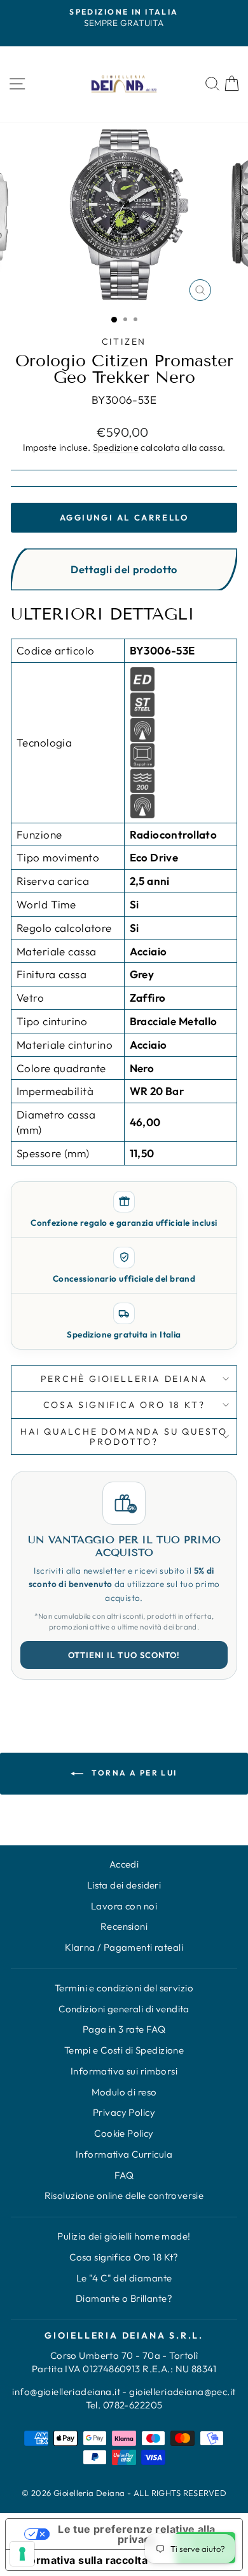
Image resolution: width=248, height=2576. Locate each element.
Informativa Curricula (124, 2154)
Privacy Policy (124, 2112)
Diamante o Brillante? (124, 2298)
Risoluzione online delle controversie (124, 2195)
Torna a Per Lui (133, 1773)
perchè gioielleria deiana (124, 1379)
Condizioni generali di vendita (124, 2009)
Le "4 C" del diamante (124, 2278)
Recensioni (124, 1926)
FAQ (124, 2175)
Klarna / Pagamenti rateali (124, 1947)
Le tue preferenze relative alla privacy (136, 2534)
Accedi (124, 1864)
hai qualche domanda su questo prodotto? (124, 1437)
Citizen (124, 342)
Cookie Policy (124, 2133)
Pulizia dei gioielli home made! (124, 2236)
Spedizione (116, 448)
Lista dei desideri (124, 1885)
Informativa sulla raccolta (82, 2560)
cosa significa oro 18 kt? (124, 1405)
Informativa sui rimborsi (124, 2071)
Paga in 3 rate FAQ (124, 2029)
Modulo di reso (124, 2092)
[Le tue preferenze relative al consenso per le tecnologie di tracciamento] (22, 2554)
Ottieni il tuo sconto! (124, 1655)
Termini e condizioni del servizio (124, 1988)
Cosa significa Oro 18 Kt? (124, 2257)
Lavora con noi (124, 1906)
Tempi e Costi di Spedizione (124, 2050)
